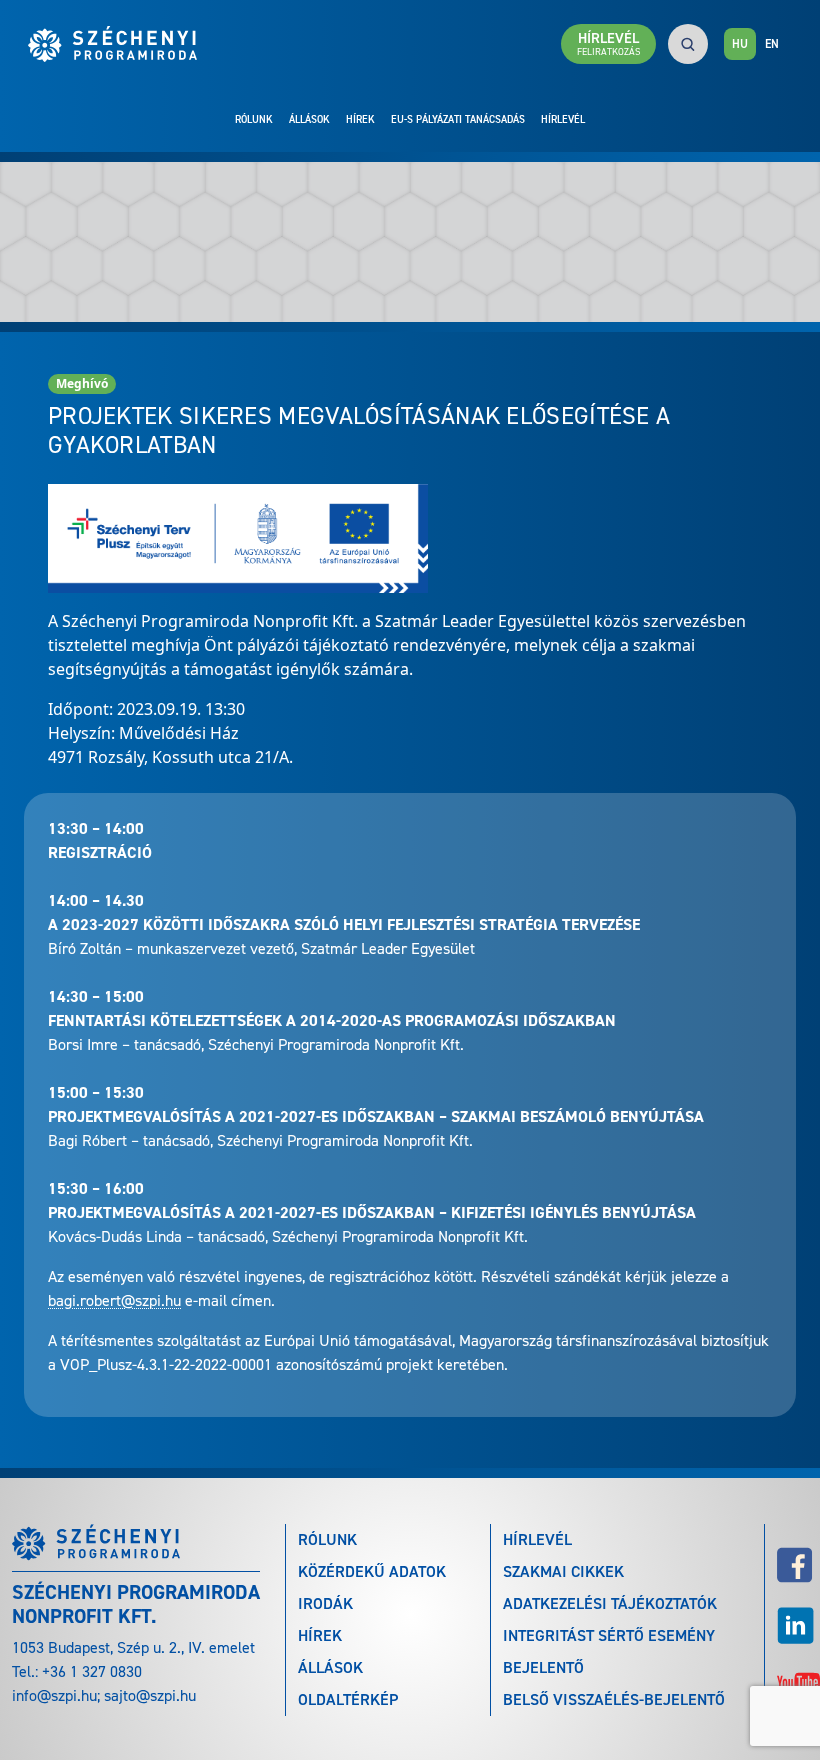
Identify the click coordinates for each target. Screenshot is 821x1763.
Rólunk (254, 119)
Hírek (360, 119)
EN (772, 44)
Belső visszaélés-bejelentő (614, 1699)
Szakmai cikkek (563, 1571)
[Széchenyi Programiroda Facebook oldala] (792, 1565)
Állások (309, 119)
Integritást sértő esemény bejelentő (609, 1651)
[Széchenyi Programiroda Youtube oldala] (792, 1680)
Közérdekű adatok (372, 1571)
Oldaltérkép (348, 1699)
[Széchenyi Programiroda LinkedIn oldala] (792, 1625)
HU (740, 44)
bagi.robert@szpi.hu (114, 1300)
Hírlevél (563, 119)
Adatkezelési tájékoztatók (610, 1603)
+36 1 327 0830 (92, 1671)
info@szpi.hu (54, 1695)
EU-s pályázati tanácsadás (458, 119)
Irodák (325, 1603)
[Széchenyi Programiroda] (122, 44)
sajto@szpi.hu (150, 1695)
